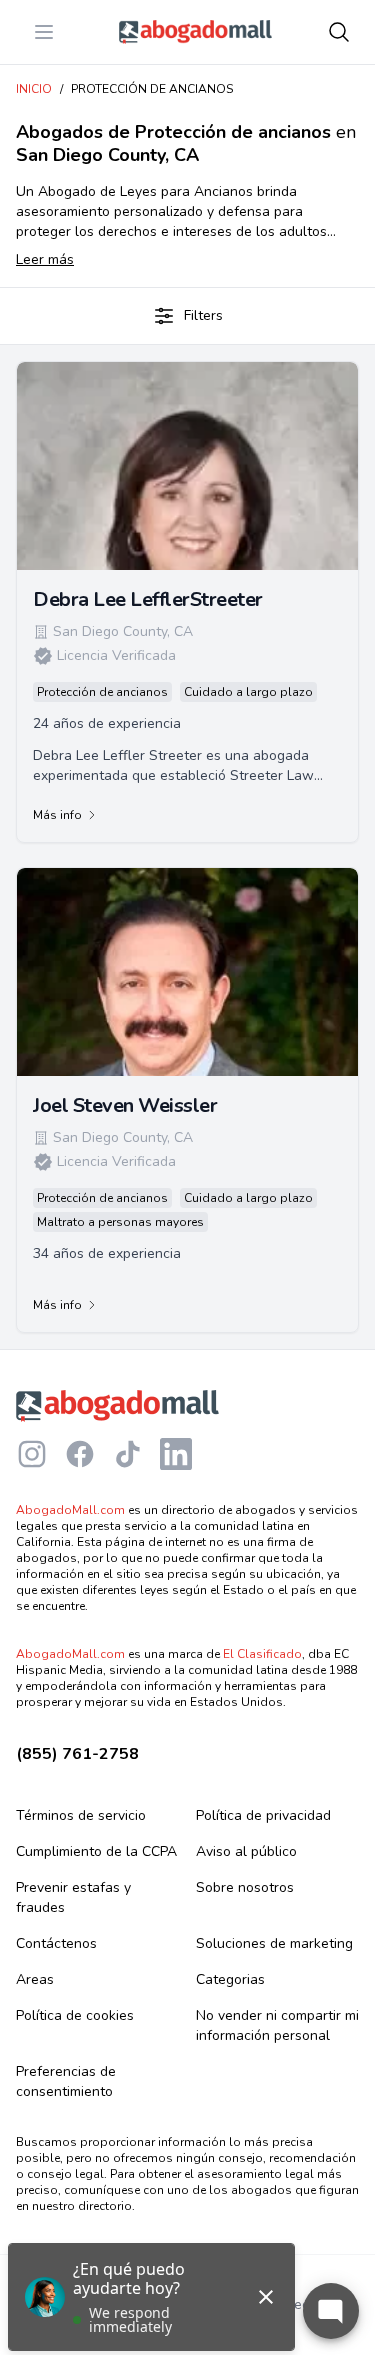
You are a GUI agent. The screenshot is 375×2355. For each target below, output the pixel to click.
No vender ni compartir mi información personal (277, 2025)
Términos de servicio (81, 1815)
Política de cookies (75, 2015)
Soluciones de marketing (274, 1943)
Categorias (230, 1979)
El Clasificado (262, 1654)
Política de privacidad (263, 1815)
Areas (35, 1979)
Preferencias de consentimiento (66, 2081)
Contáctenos (56, 1943)
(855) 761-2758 (77, 1754)
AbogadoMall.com (70, 1510)
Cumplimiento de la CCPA (96, 1851)
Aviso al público (246, 1851)
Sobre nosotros (245, 1887)
